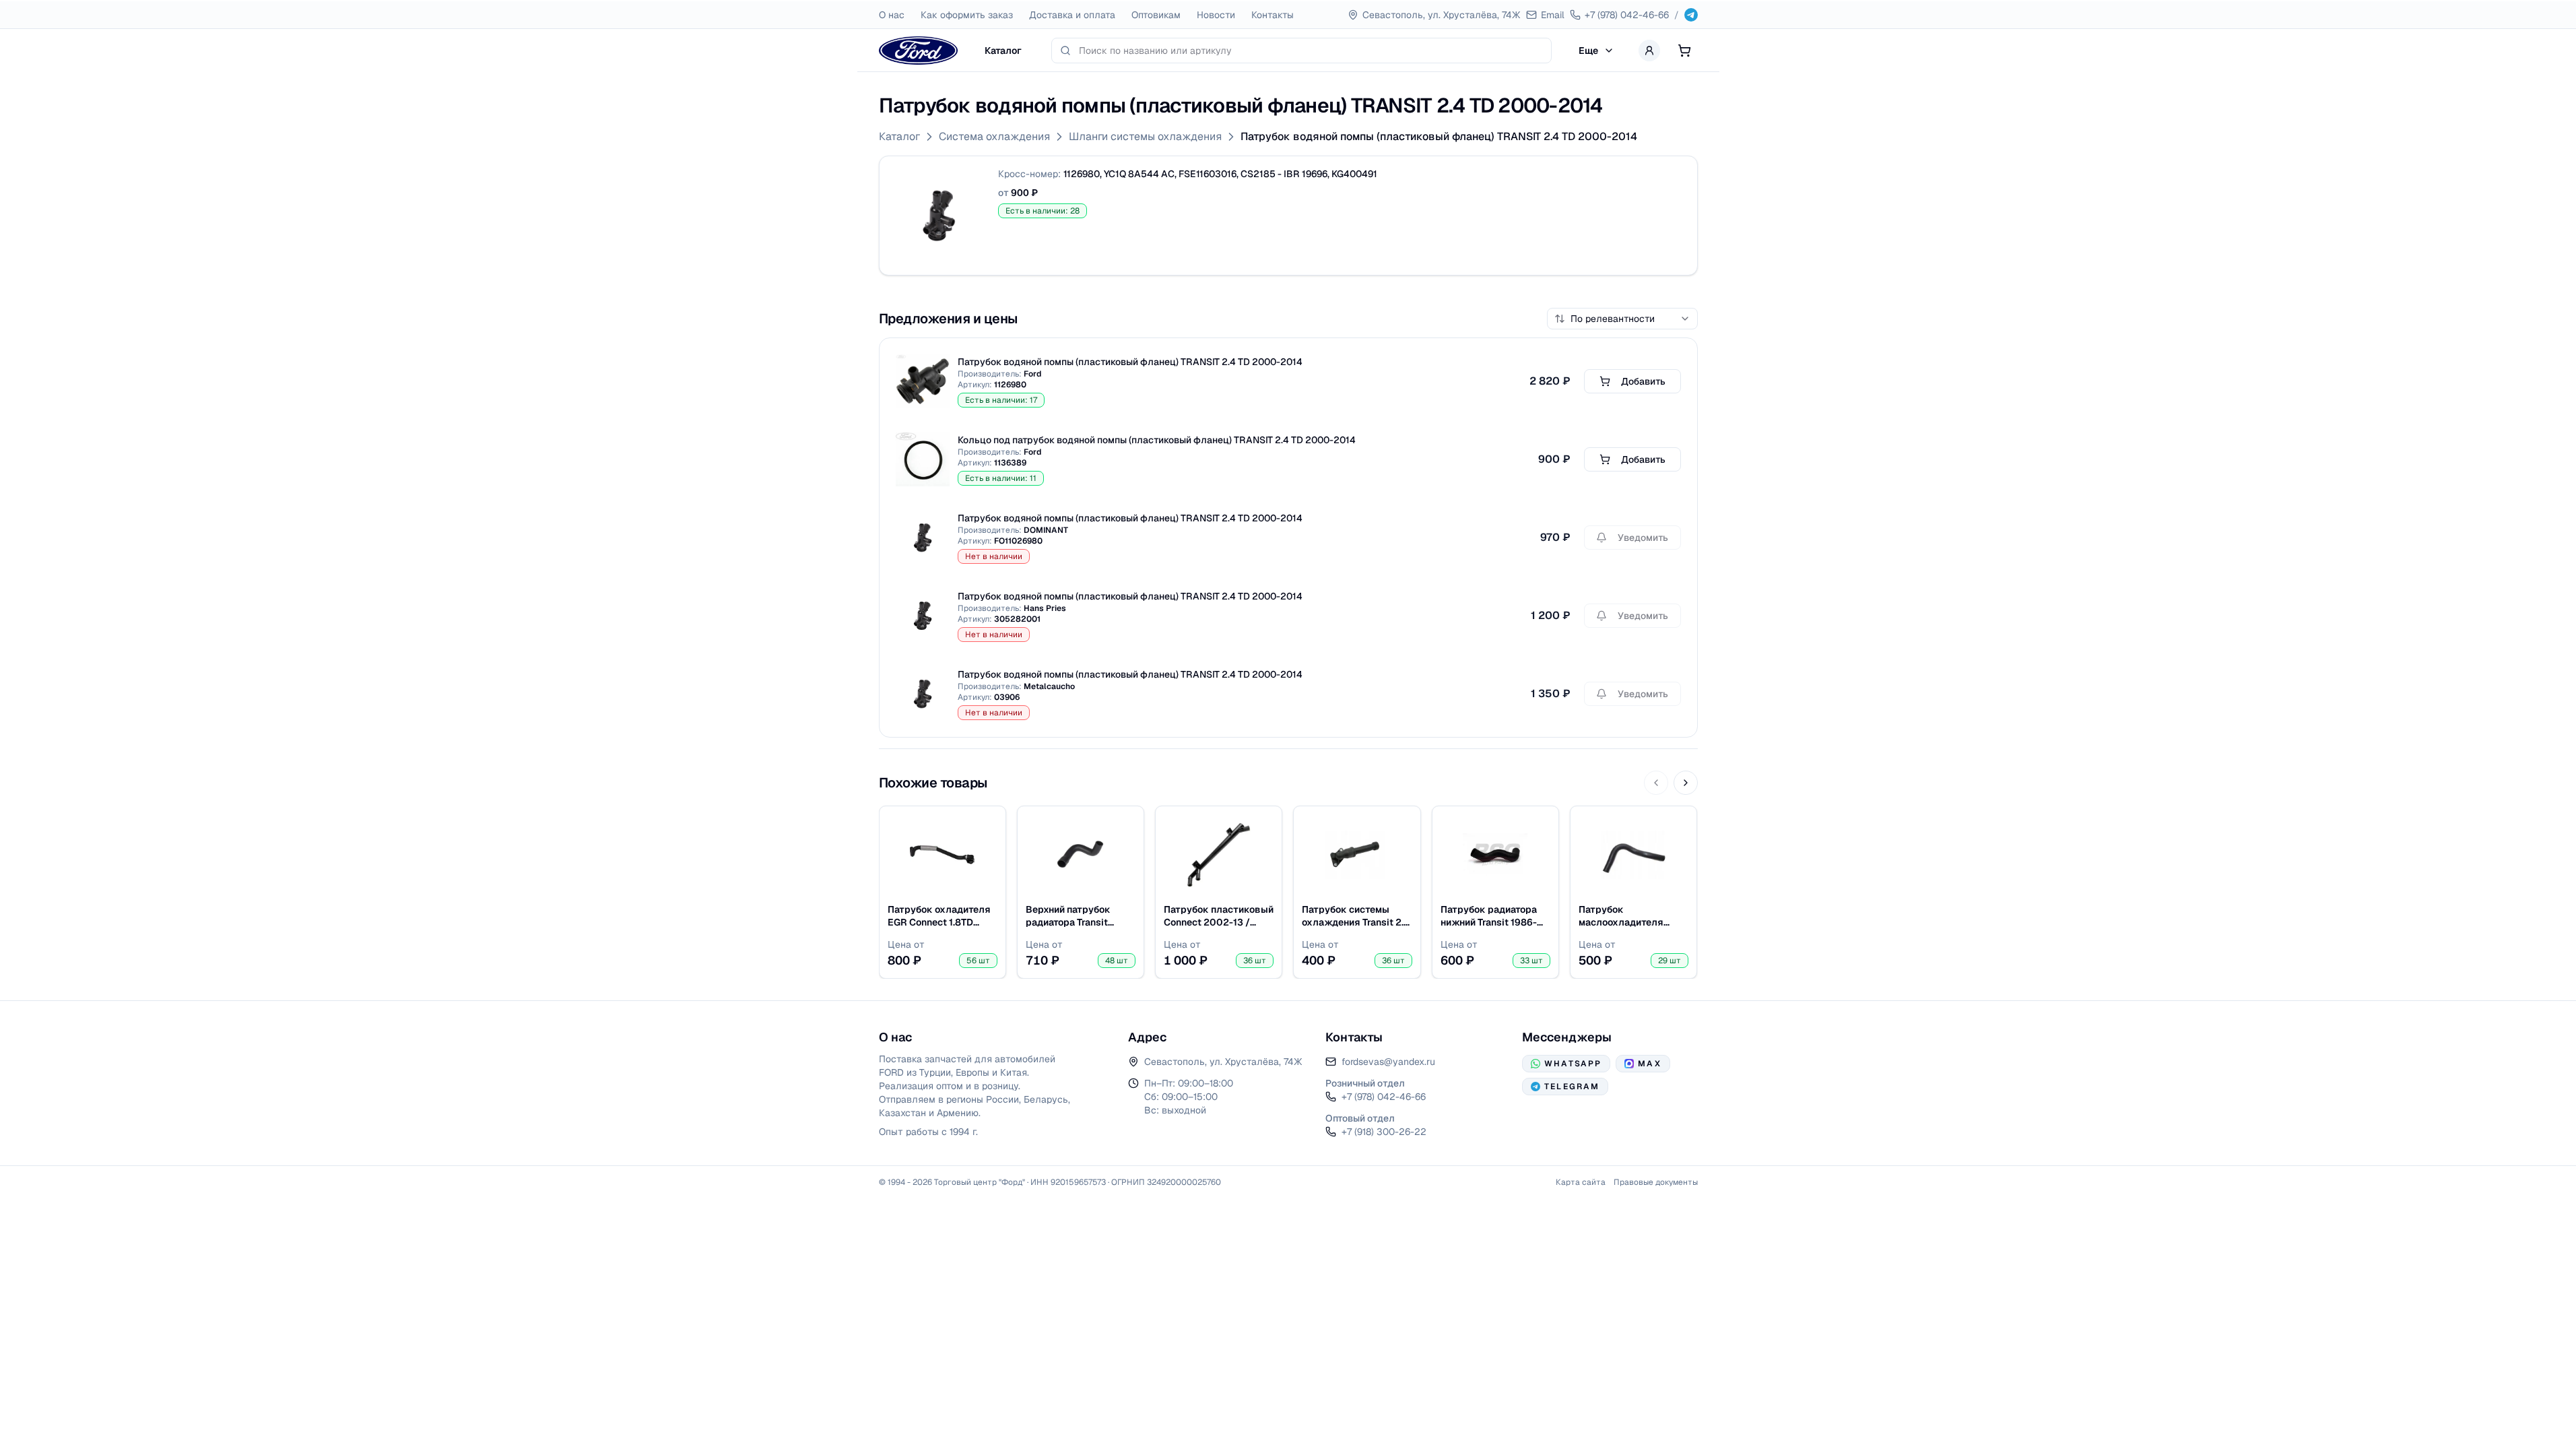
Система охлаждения (994, 136)
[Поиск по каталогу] (1065, 51)
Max (1649, 1064)
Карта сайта (1581, 1182)
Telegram (1572, 1087)
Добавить (1643, 381)
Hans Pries (1045, 608)
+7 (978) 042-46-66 (1384, 1097)
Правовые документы (1656, 1182)
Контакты (1273, 15)
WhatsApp (1573, 1064)
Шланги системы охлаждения (1145, 136)
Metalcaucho (1049, 686)
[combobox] (1311, 51)
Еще (1588, 51)
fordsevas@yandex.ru (1388, 1062)
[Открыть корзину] (1684, 51)
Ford (1032, 374)
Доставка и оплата (1072, 15)
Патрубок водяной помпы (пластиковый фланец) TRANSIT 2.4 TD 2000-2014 (1439, 136)
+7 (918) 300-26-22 (1384, 1132)
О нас (892, 15)
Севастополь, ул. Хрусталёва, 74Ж (1223, 1062)
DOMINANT (1046, 530)
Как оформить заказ (967, 15)
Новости (1216, 15)
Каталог (1003, 51)
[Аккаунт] (1649, 51)
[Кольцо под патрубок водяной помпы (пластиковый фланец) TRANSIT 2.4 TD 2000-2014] (923, 459)
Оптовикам (1156, 15)
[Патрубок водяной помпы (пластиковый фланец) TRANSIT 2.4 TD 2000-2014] (939, 216)
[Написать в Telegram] (1691, 15)
